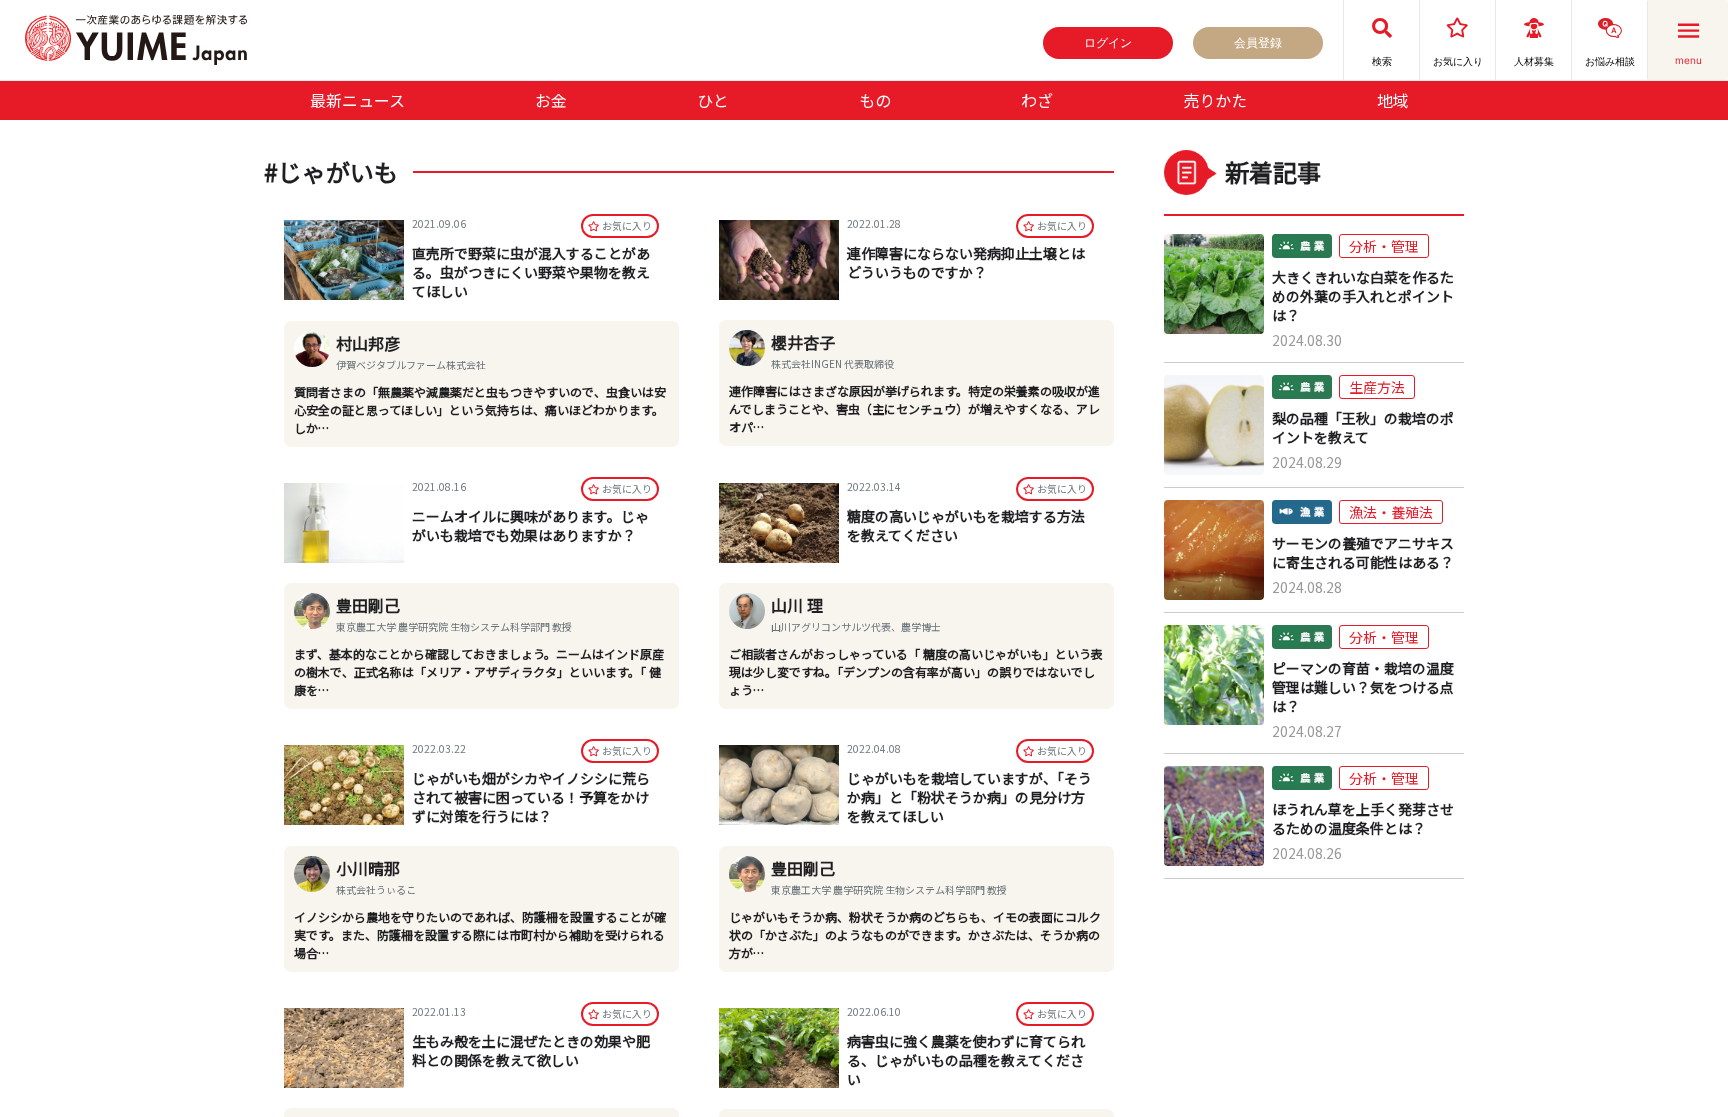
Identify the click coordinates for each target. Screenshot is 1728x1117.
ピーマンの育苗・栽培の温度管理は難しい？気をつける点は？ (1363, 687)
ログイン (1108, 42)
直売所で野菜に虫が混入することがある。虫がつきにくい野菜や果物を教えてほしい (531, 272)
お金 (551, 100)
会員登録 (1258, 42)
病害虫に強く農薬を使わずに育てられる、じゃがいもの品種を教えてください (966, 1060)
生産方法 (1377, 387)
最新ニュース (357, 100)
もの (875, 100)
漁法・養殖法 (1391, 512)
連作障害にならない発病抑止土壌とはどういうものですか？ (966, 262)
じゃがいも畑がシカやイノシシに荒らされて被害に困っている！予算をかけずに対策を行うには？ (531, 797)
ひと (713, 100)
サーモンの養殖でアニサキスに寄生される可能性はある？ (1363, 553)
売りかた (1215, 100)
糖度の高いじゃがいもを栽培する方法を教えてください (966, 525)
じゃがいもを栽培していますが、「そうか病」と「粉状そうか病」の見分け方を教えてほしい (969, 797)
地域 (1393, 100)
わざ (1037, 100)
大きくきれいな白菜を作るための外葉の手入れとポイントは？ (1363, 296)
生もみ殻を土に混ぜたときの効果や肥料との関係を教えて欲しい (531, 1050)
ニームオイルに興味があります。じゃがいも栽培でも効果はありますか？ (530, 525)
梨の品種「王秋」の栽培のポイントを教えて (1363, 428)
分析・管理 (1384, 246)
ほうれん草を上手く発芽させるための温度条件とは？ (1363, 819)
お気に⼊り (627, 225)
